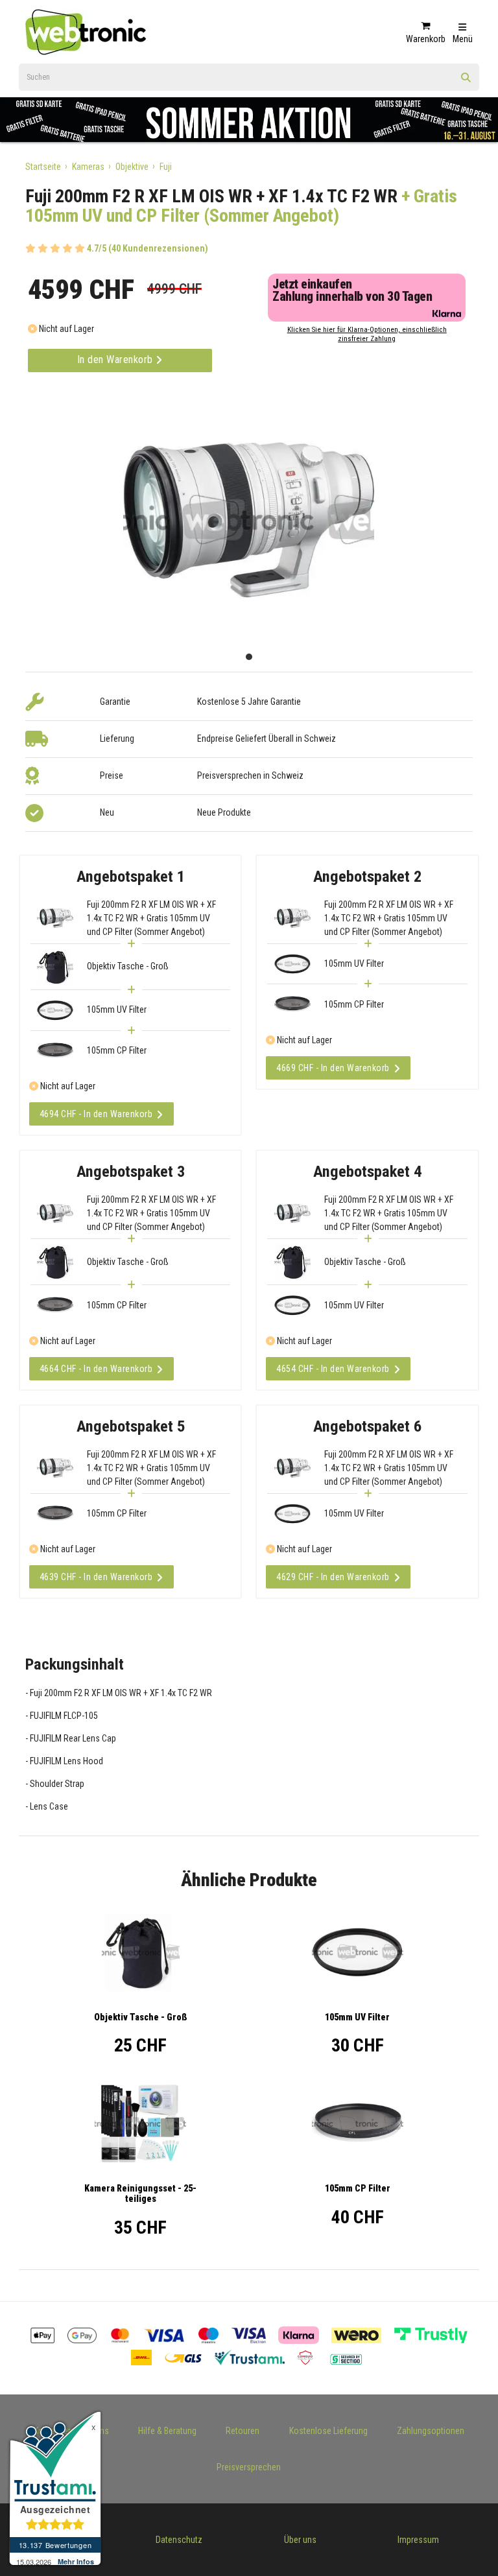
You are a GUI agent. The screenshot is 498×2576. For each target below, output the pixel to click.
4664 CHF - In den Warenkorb (96, 1369)
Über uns (300, 2540)
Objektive (132, 167)
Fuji (166, 167)
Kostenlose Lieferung (328, 2431)
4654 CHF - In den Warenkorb (333, 1369)
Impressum (418, 2540)
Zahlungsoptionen (431, 2431)
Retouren (243, 2431)
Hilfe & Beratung (167, 2431)
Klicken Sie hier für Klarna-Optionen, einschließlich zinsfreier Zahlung (367, 334)
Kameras (88, 167)
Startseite (43, 167)
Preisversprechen (249, 2467)
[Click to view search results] (466, 82)
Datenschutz (179, 2540)
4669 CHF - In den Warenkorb (333, 1068)
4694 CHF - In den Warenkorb (96, 1114)
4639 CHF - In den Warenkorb (96, 1577)
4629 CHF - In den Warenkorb (333, 1577)
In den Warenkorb (117, 360)
